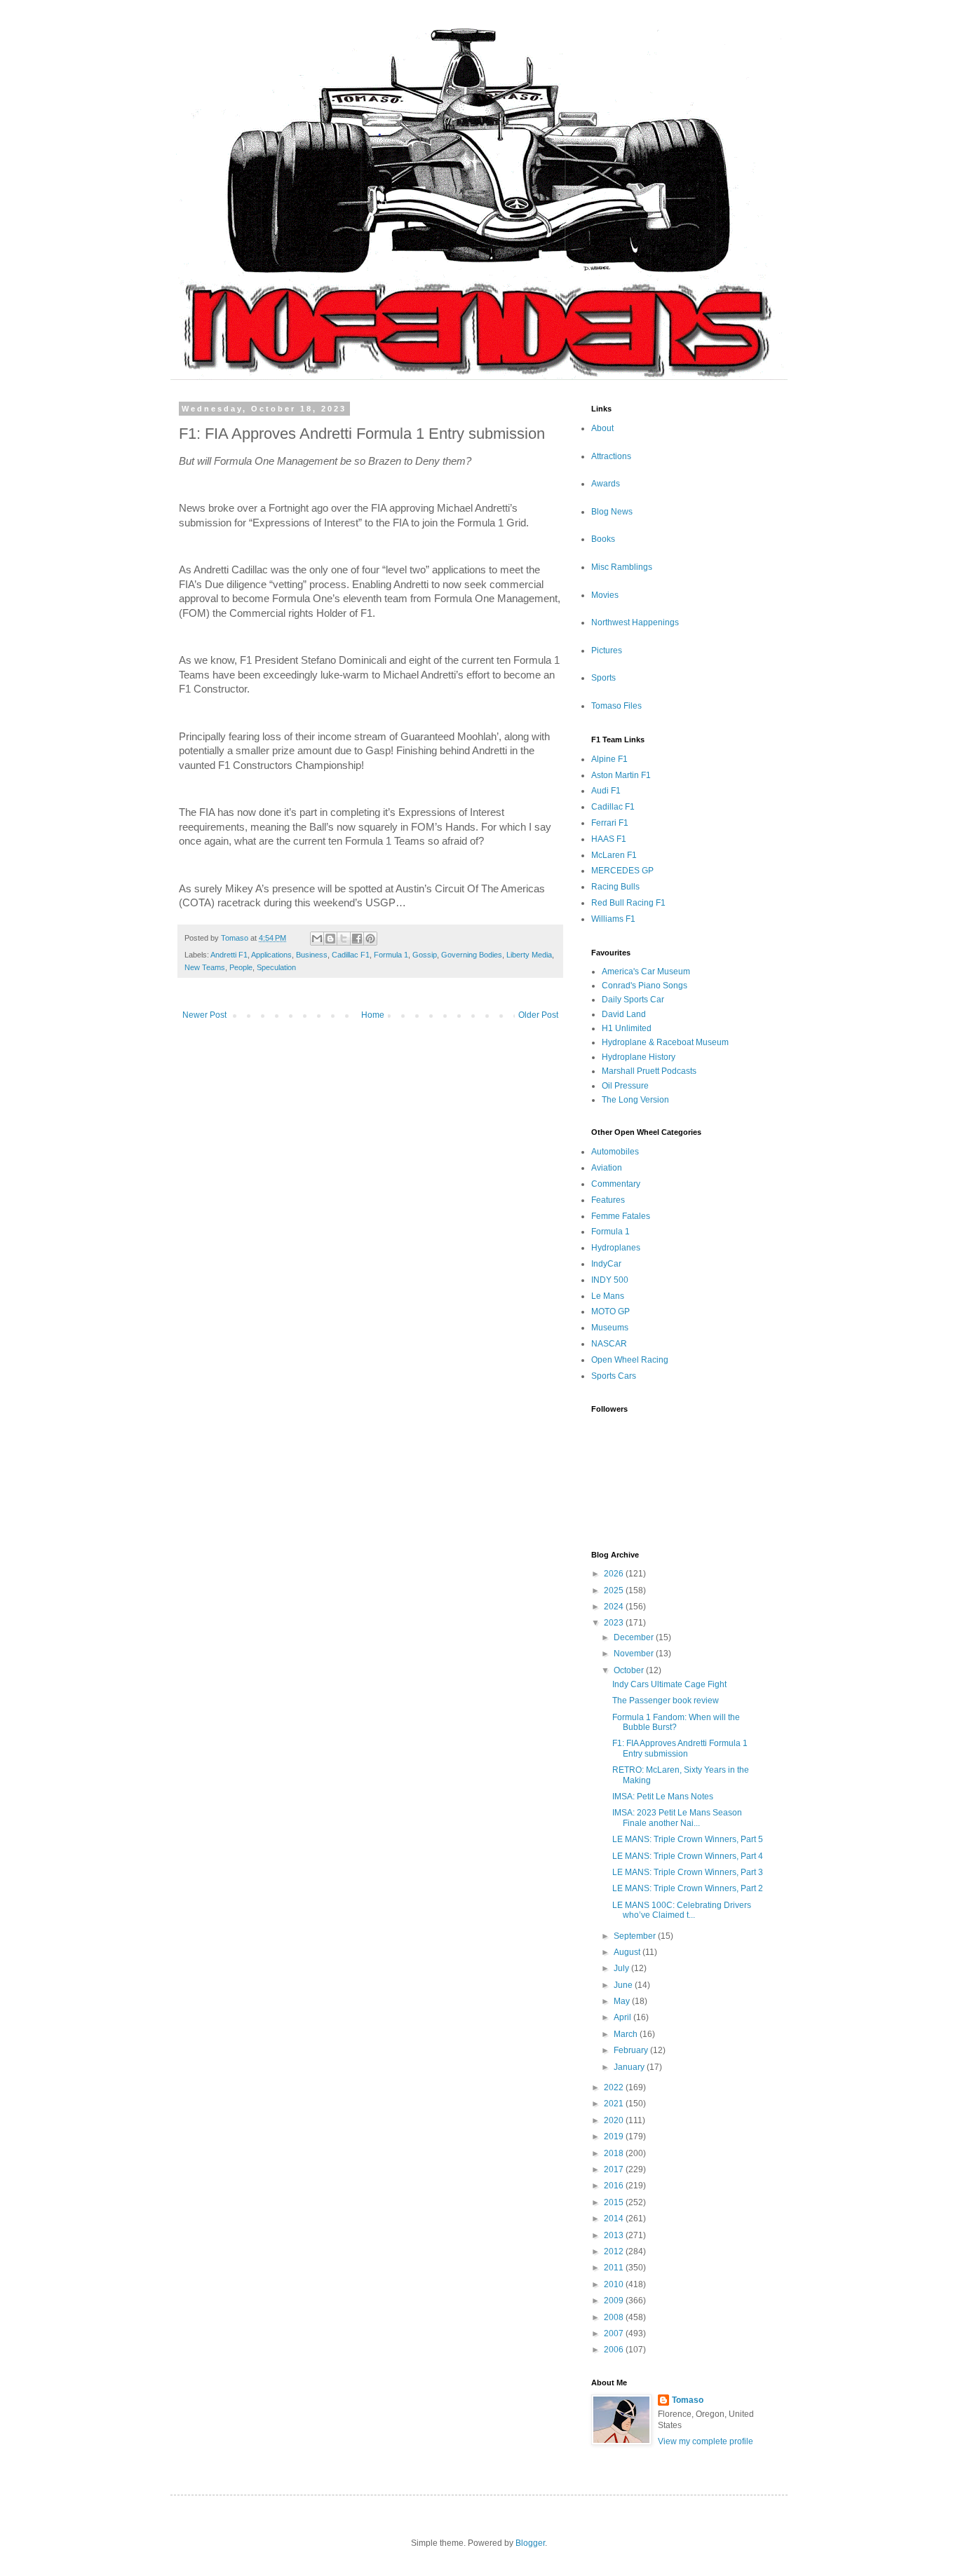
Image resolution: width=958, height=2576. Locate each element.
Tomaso (688, 2400)
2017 (615, 2169)
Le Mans (608, 1296)
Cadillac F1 (351, 955)
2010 (615, 2284)
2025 (615, 1590)
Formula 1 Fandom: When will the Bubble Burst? (676, 1722)
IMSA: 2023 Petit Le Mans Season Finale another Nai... (677, 1818)
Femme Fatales (621, 1216)
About (602, 428)
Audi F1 (606, 791)
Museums (610, 1328)
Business (312, 955)
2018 (615, 2153)
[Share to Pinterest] (370, 939)
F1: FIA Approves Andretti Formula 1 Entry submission (680, 1748)
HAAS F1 (609, 839)
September (636, 1936)
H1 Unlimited (627, 1028)
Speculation (276, 967)
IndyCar (606, 1264)
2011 (615, 2268)
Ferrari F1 (610, 823)
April (623, 2017)
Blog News (612, 512)
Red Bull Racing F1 (628, 903)
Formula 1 (391, 955)
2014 (615, 2219)
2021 (615, 2104)
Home (373, 1015)
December (635, 1637)
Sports (603, 678)
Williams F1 (613, 919)
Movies (605, 595)
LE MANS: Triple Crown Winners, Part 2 (688, 1888)
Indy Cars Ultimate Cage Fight (669, 1684)
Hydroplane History (639, 1057)
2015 (615, 2202)
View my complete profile (706, 2441)
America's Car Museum (646, 972)
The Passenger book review (666, 1701)
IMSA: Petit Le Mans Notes (663, 1797)
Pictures (607, 650)
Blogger (530, 2543)
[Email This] (317, 939)
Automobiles (615, 1152)
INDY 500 (610, 1280)
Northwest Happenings (635, 622)
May (623, 2001)
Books (603, 539)
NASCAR (609, 1344)
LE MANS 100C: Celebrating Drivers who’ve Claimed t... (682, 1910)
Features (608, 1200)
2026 (615, 1574)
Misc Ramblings (622, 567)
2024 (615, 1607)
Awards (606, 484)
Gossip (425, 955)
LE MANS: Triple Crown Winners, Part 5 (688, 1839)
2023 (615, 1623)
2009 (615, 2301)
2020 (615, 2120)
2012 (615, 2251)
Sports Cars (614, 1376)
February (632, 2050)
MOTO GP (610, 1311)
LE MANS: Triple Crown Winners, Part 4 (688, 1856)
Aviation (607, 1168)
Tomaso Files (616, 706)
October (630, 1670)
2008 (615, 2317)
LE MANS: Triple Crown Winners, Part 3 (688, 1872)
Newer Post (204, 1015)
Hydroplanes (616, 1248)
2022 (615, 2087)
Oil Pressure (625, 1086)
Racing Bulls (615, 887)
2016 (615, 2186)
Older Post (538, 1015)
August (628, 1952)
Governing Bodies (472, 955)
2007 (615, 2333)
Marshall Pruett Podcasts (649, 1071)
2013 (615, 2235)
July (622, 1968)
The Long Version (635, 1100)
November (635, 1654)
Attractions (611, 456)
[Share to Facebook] (357, 939)
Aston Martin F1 (621, 775)
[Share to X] (344, 939)
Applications (271, 955)
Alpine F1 (609, 759)
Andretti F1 (229, 955)
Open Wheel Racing (630, 1360)
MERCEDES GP (622, 871)
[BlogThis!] (330, 939)
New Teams (205, 967)
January (630, 2067)
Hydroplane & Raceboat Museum (665, 1042)
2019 (615, 2137)
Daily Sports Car (633, 1000)
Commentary (616, 1184)
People (241, 967)
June (624, 1985)
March (627, 2034)
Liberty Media (529, 955)
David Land (624, 1014)
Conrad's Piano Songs (645, 986)
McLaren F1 (614, 855)
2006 (615, 2350)
